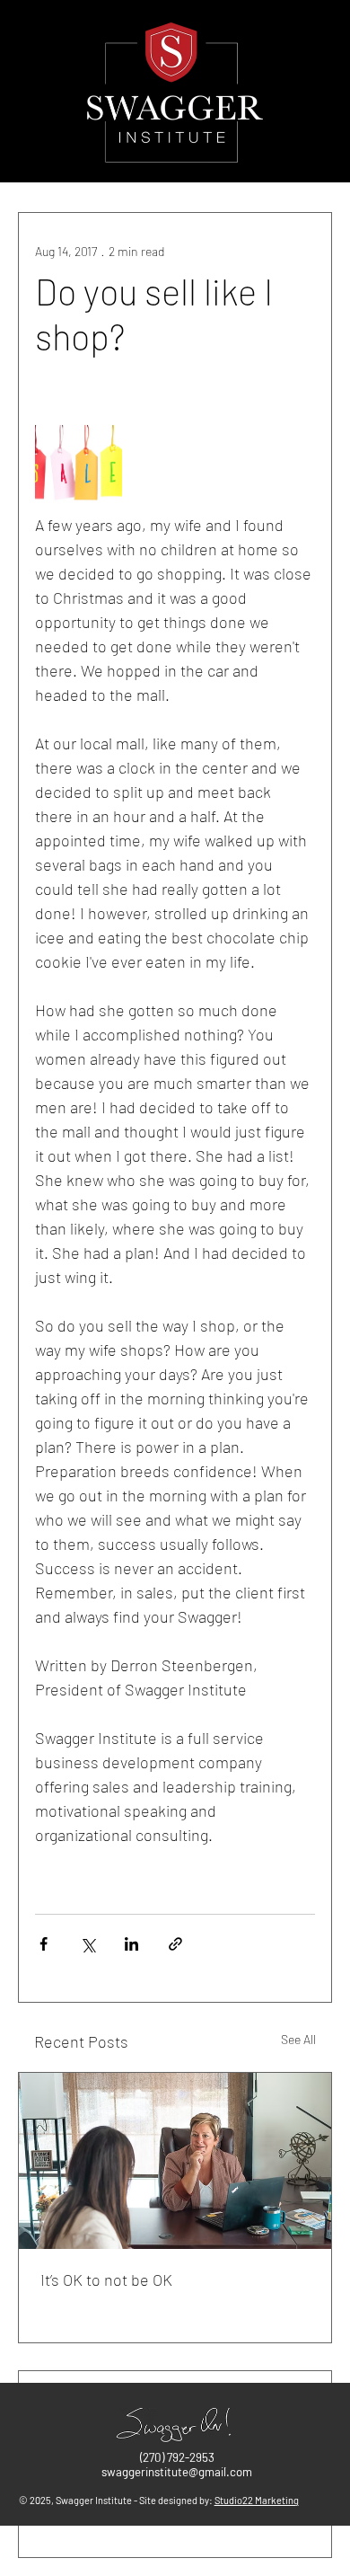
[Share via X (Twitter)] (87, 1944)
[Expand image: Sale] (79, 469)
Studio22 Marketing (257, 2500)
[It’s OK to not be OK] (175, 2161)
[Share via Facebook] (44, 1944)
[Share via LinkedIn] (131, 1944)
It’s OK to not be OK (106, 2279)
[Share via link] (175, 1944)
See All (298, 2039)
